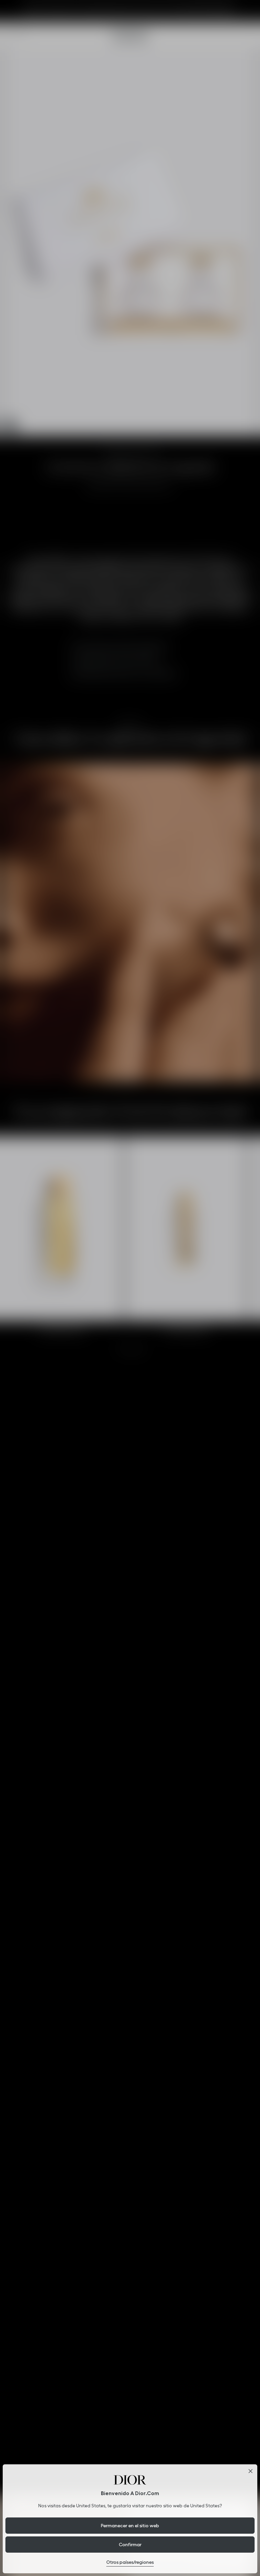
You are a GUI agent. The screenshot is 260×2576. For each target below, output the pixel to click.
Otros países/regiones (130, 2562)
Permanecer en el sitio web (130, 2526)
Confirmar (130, 2545)
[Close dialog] (251, 2471)
